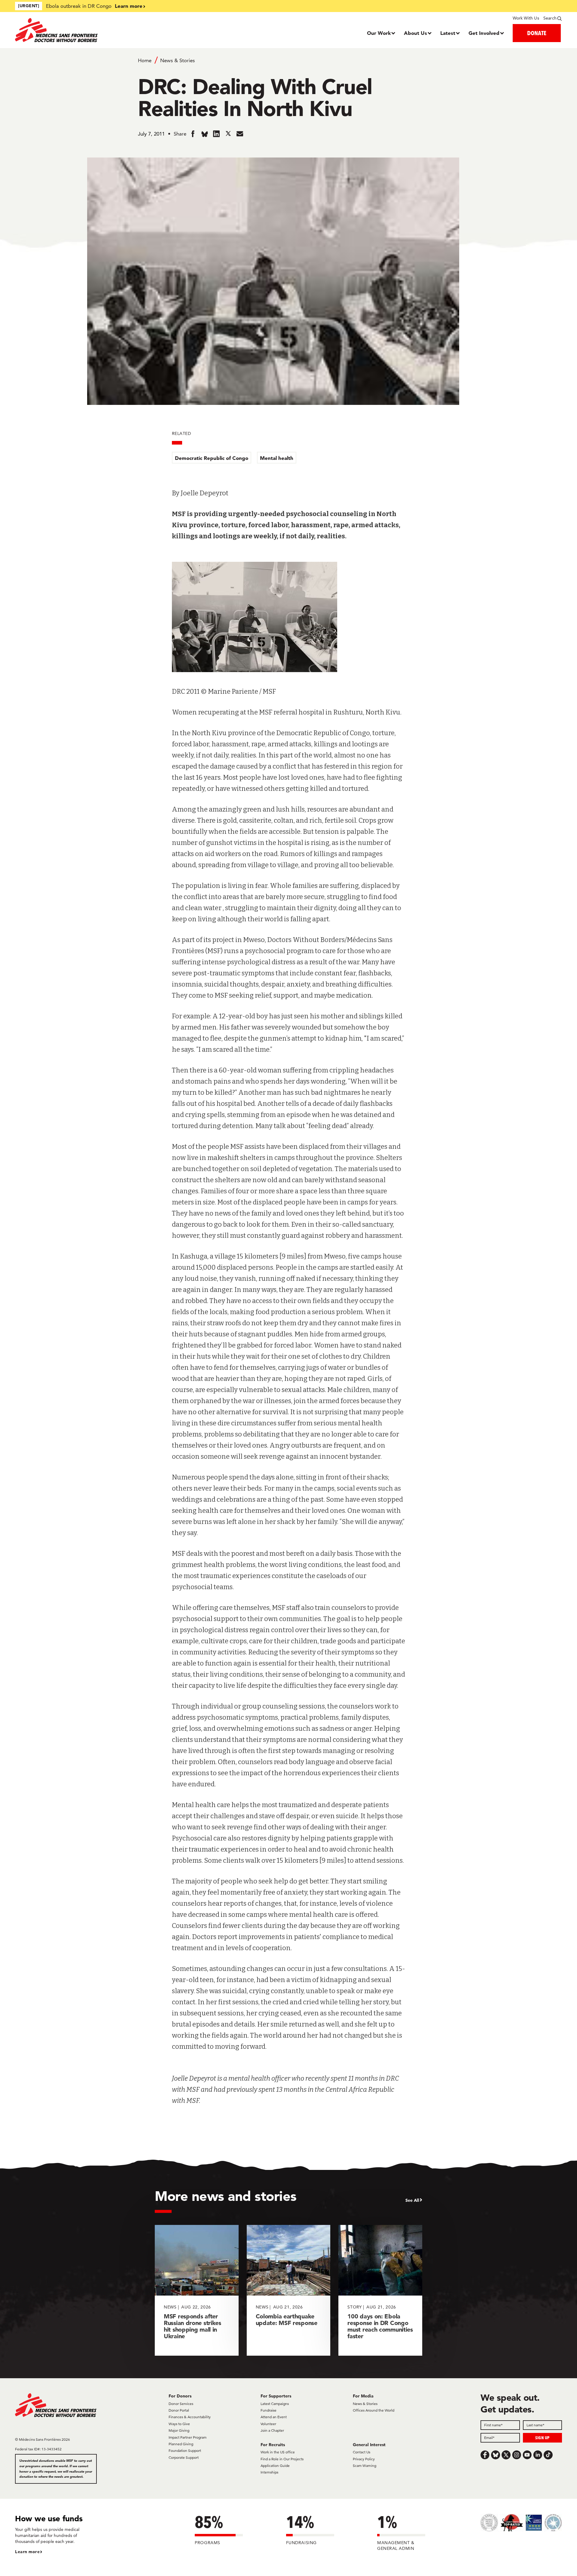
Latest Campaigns (275, 2404)
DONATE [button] (537, 33)
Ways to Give (179, 2424)
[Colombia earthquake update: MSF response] (289, 2290)
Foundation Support (185, 2451)
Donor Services (181, 2404)
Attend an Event (274, 2417)
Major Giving (179, 2430)
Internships (269, 2472)
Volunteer (268, 2424)
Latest (448, 33)
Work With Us (526, 18)
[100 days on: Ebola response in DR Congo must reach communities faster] (380, 2290)
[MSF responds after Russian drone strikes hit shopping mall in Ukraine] (197, 2290)
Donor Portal (179, 2410)
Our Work (379, 33)
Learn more (129, 6)
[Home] (83, 30)
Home (145, 60)
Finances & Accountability (190, 2417)
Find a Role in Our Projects (282, 2459)
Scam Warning (365, 2466)
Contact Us (362, 2452)
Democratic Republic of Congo (212, 458)
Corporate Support (184, 2457)
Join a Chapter (272, 2430)
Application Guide (275, 2466)
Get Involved (484, 33)
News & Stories (177, 60)
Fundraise (269, 2410)
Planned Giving (181, 2444)
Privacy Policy (364, 2459)
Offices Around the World (374, 2410)
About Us (415, 33)
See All (412, 2200)
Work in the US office (278, 2452)
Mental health (277, 458)
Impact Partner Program (188, 2437)
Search (550, 18)
